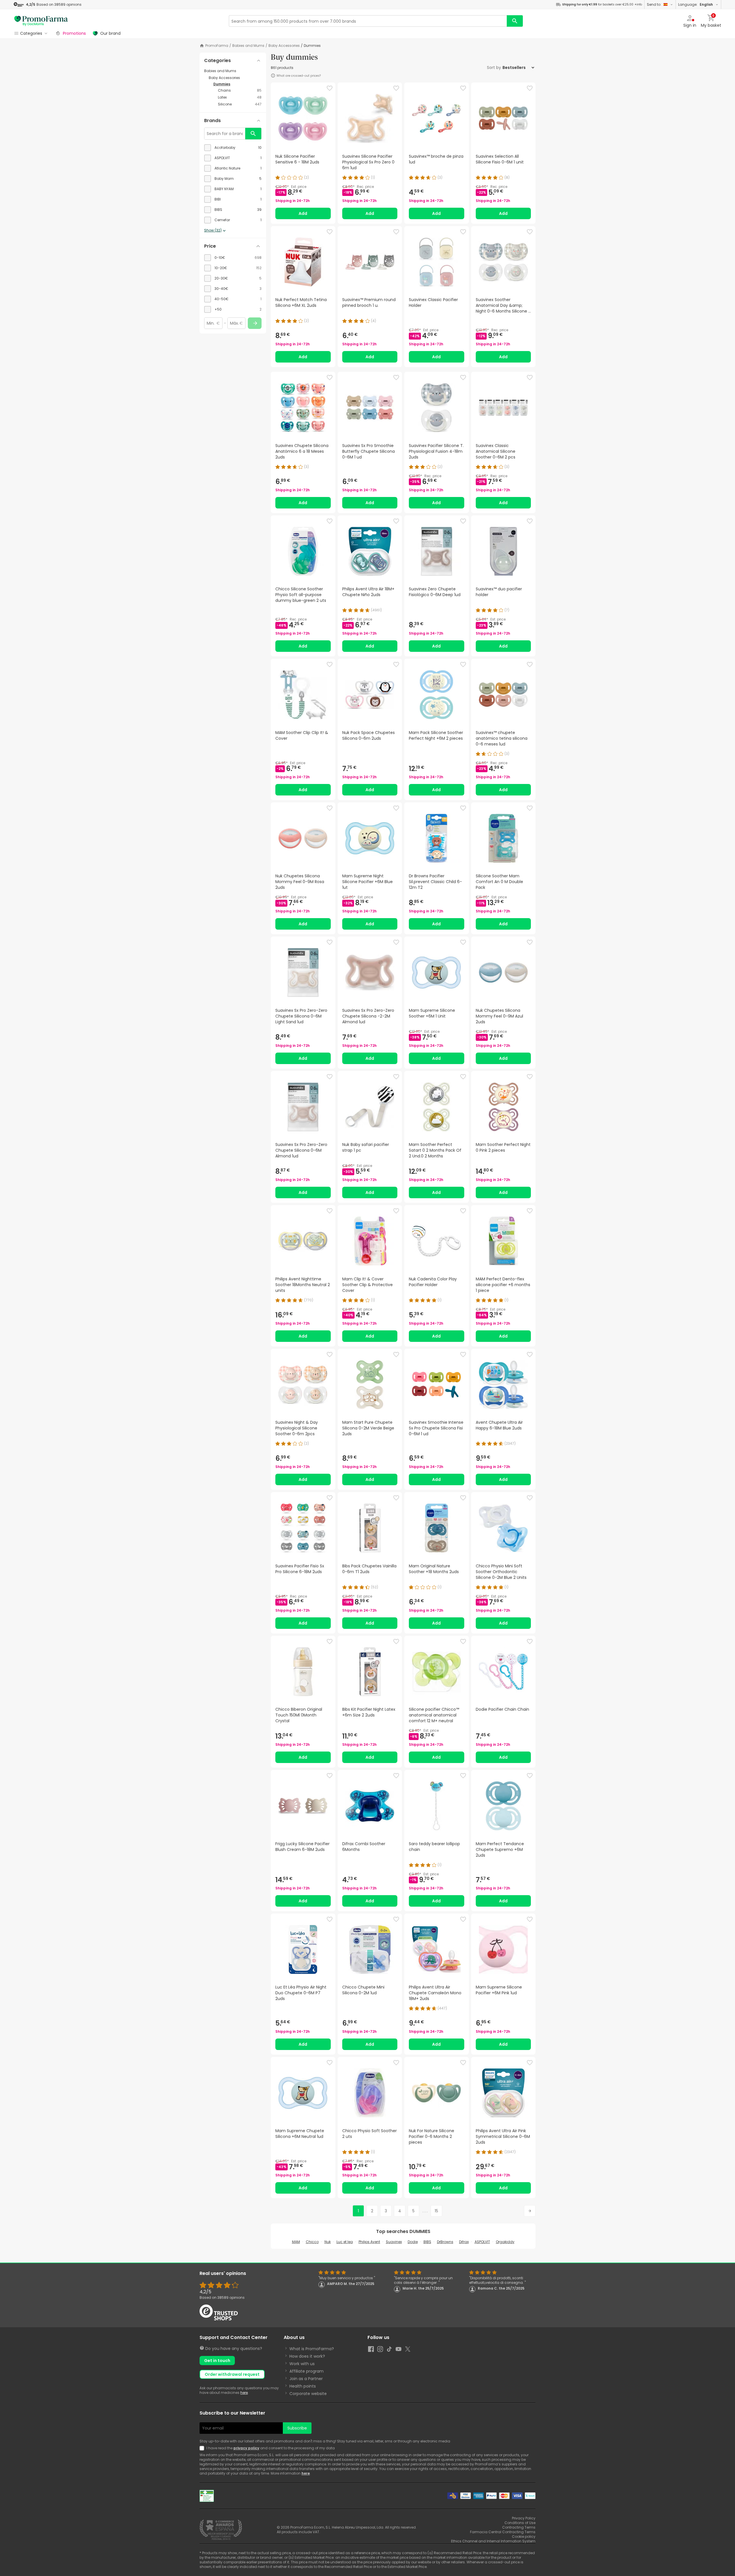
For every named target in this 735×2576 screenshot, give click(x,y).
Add (303, 213)
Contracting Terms (519, 2527)
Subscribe (297, 2428)
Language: (696, 4)
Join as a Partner (306, 2379)
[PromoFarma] (41, 21)
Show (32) (213, 230)
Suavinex (394, 2242)
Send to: (654, 4)
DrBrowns (445, 2242)
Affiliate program (306, 2371)
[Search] (515, 21)
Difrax (464, 2242)
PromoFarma (217, 46)
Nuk (328, 2242)
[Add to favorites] (330, 88)
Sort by (494, 68)
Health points (303, 2386)
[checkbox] (233, 148)
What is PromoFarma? (312, 2349)
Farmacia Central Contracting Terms (503, 2532)
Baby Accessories (284, 46)
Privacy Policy (524, 2518)
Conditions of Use (520, 2523)
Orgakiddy (505, 2242)
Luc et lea (345, 2242)
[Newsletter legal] (203, 2448)
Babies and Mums (248, 46)
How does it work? (307, 2356)
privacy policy (246, 2448)
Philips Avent (369, 2242)
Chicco (312, 2242)
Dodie (413, 2242)
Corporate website (308, 2394)
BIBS (427, 2242)
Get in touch (217, 2361)
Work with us (302, 2364)
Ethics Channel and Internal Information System (493, 2541)
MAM (296, 2242)
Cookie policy (524, 2536)
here (244, 2393)
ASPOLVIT (482, 2242)
